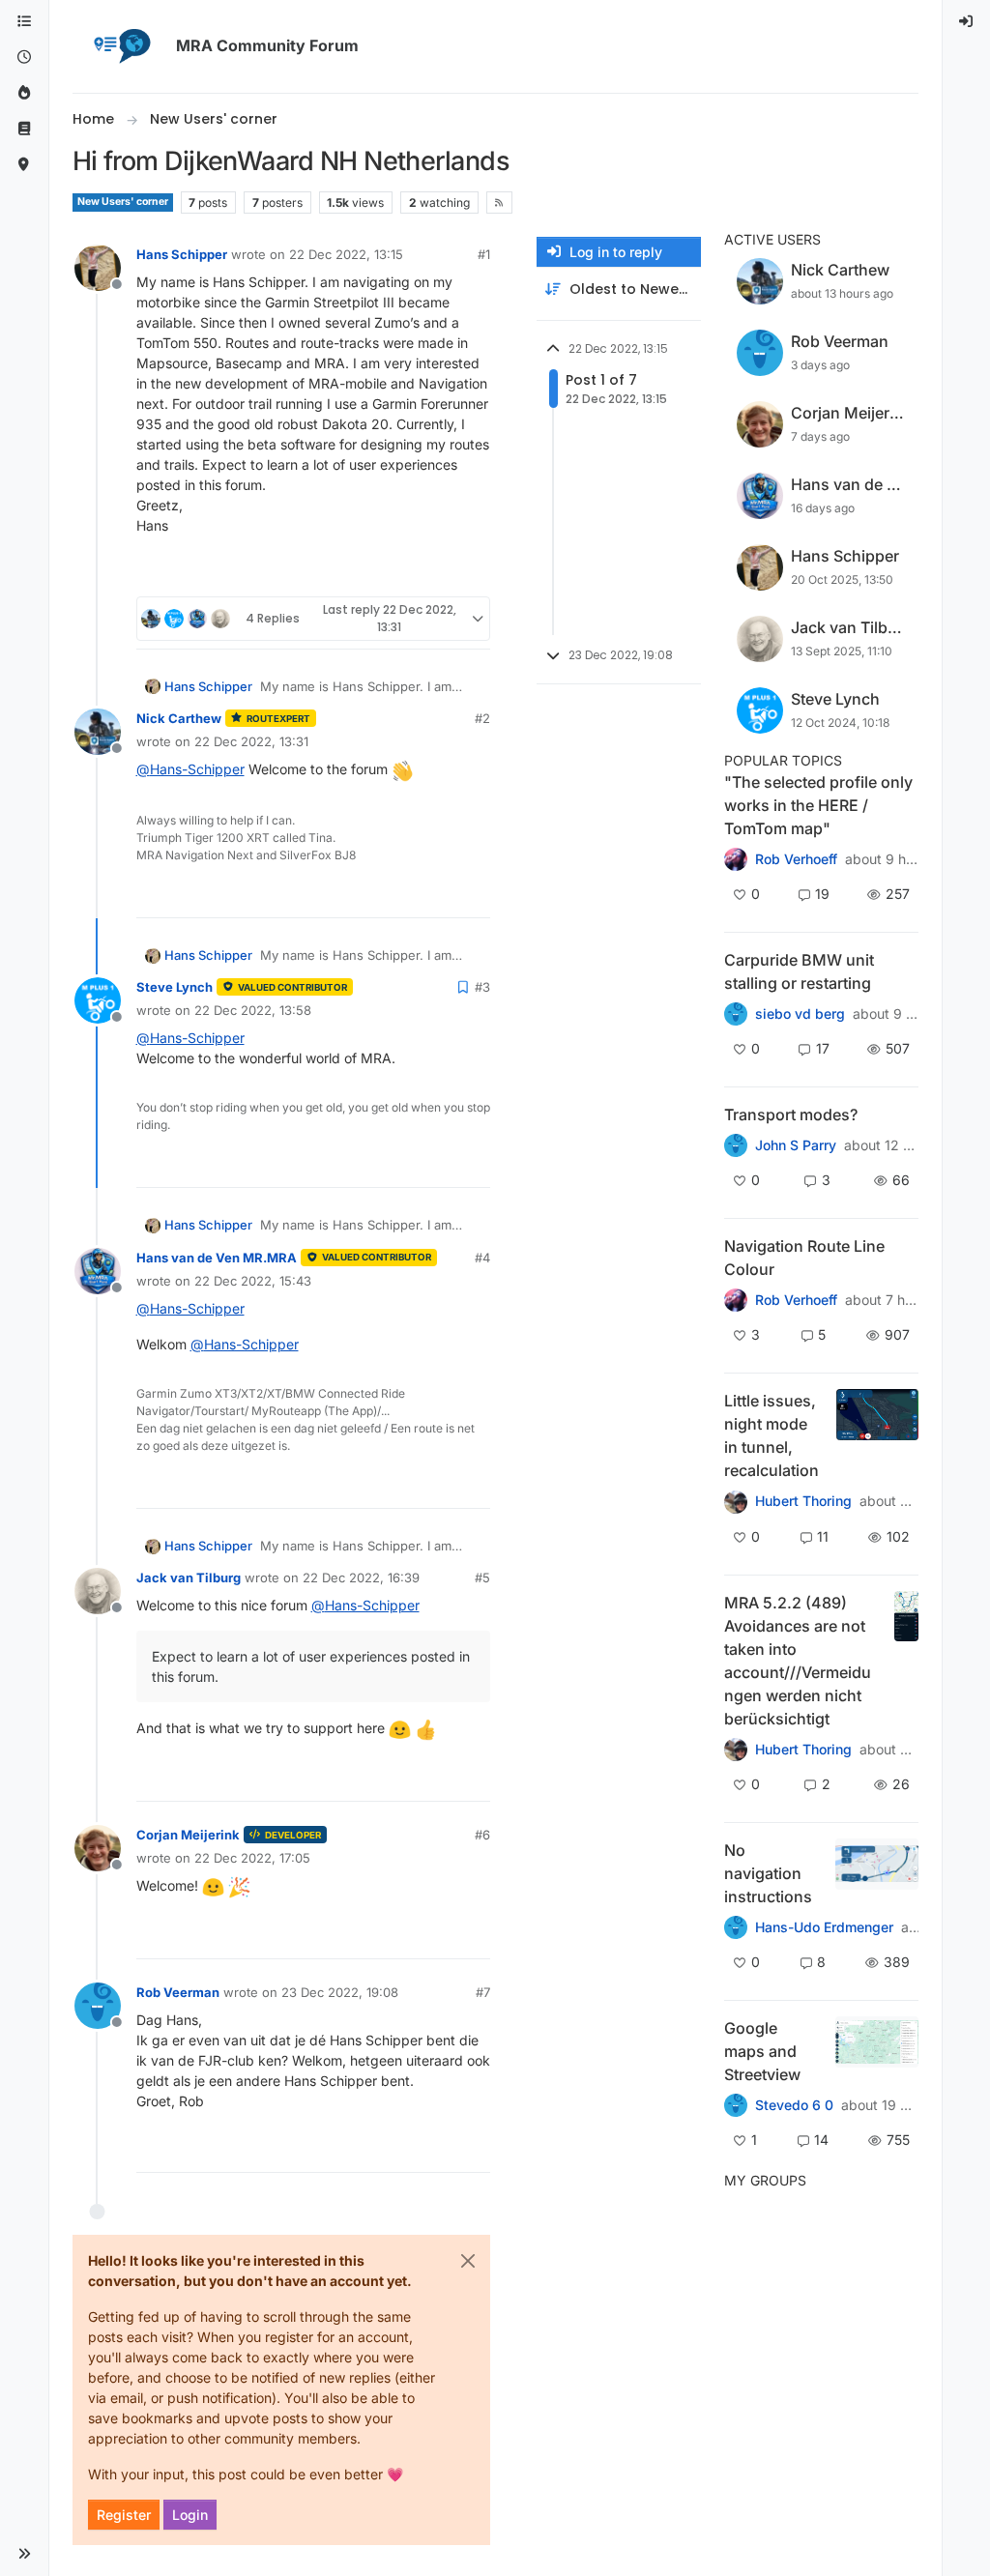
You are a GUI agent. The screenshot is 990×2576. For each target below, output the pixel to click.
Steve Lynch (175, 987)
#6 (482, 1835)
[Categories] (24, 22)
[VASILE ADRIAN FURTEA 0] (736, 859)
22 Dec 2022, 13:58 (253, 1010)
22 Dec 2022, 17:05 (252, 1858)
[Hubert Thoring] (736, 1750)
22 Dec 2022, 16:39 (361, 1577)
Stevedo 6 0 (794, 2105)
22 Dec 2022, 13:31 (251, 741)
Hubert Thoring (803, 1501)
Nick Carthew (179, 718)
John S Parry (796, 1145)
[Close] (468, 2261)
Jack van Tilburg (189, 1577)
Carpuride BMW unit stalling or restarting (799, 971)
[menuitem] (967, 22)
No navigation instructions (768, 1873)
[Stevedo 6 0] (736, 1145)
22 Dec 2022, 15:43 (253, 1281)
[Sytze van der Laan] (736, 1014)
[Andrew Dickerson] (736, 1300)
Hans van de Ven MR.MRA (217, 1258)
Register (124, 2515)
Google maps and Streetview (762, 2051)
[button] (24, 2554)
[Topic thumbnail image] (877, 1435)
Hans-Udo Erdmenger (824, 1927)
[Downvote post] (473, 574)
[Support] (24, 129)
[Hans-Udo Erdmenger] (736, 1927)
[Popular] (24, 93)
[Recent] (24, 58)
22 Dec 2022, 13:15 (346, 254)
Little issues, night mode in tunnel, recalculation (772, 1435)
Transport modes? (791, 1114)
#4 (482, 1258)
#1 (484, 254)
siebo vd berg (800, 1014)
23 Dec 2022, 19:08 (340, 1992)
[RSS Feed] (499, 202)
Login (190, 2515)
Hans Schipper (182, 254)
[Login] (967, 22)
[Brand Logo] (121, 46)
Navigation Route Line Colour (804, 1258)
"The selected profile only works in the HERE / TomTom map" (818, 805)
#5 (482, 1577)
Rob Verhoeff (796, 859)
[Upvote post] (405, 574)
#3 (482, 987)
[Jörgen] (736, 1501)
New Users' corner (123, 202)
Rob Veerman (178, 1992)
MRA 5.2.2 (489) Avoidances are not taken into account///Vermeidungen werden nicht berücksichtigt (798, 1661)
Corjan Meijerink (188, 1835)
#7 (483, 1992)
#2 (482, 718)
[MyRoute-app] (24, 165)
